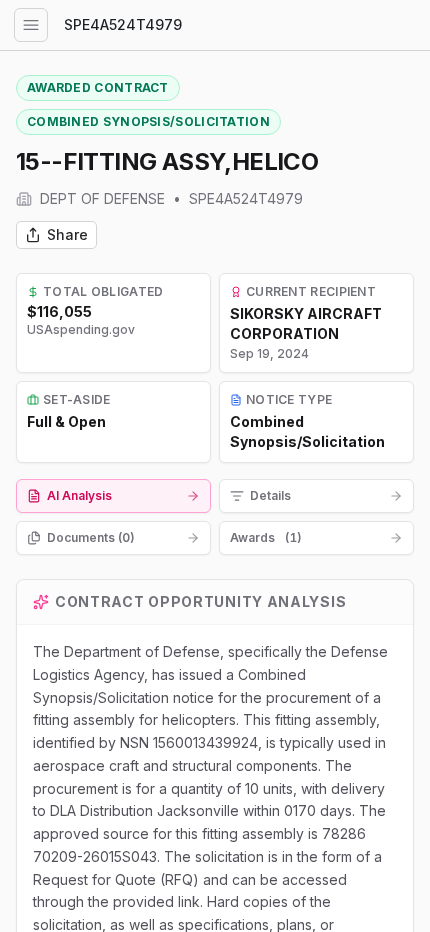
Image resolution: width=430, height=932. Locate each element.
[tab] (113, 496)
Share (67, 234)
